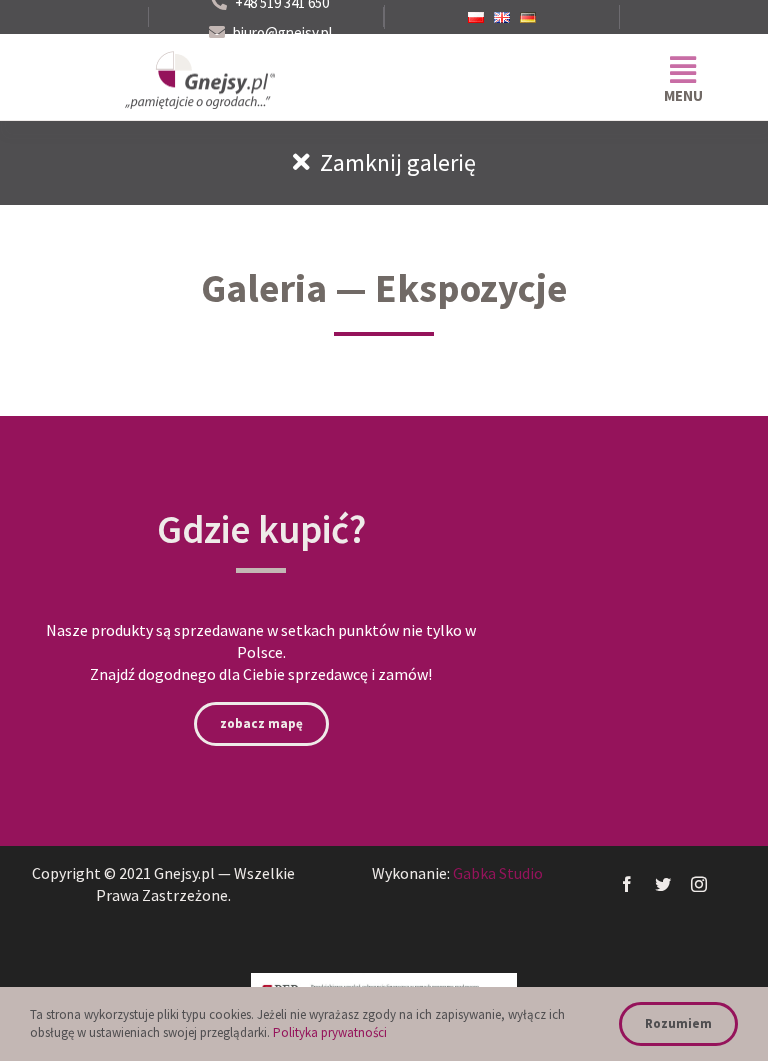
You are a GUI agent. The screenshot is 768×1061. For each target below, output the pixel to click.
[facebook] (627, 884)
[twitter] (663, 884)
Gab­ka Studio (498, 873)
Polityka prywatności (330, 1032)
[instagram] (699, 884)
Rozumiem (678, 1023)
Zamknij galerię (393, 162)
